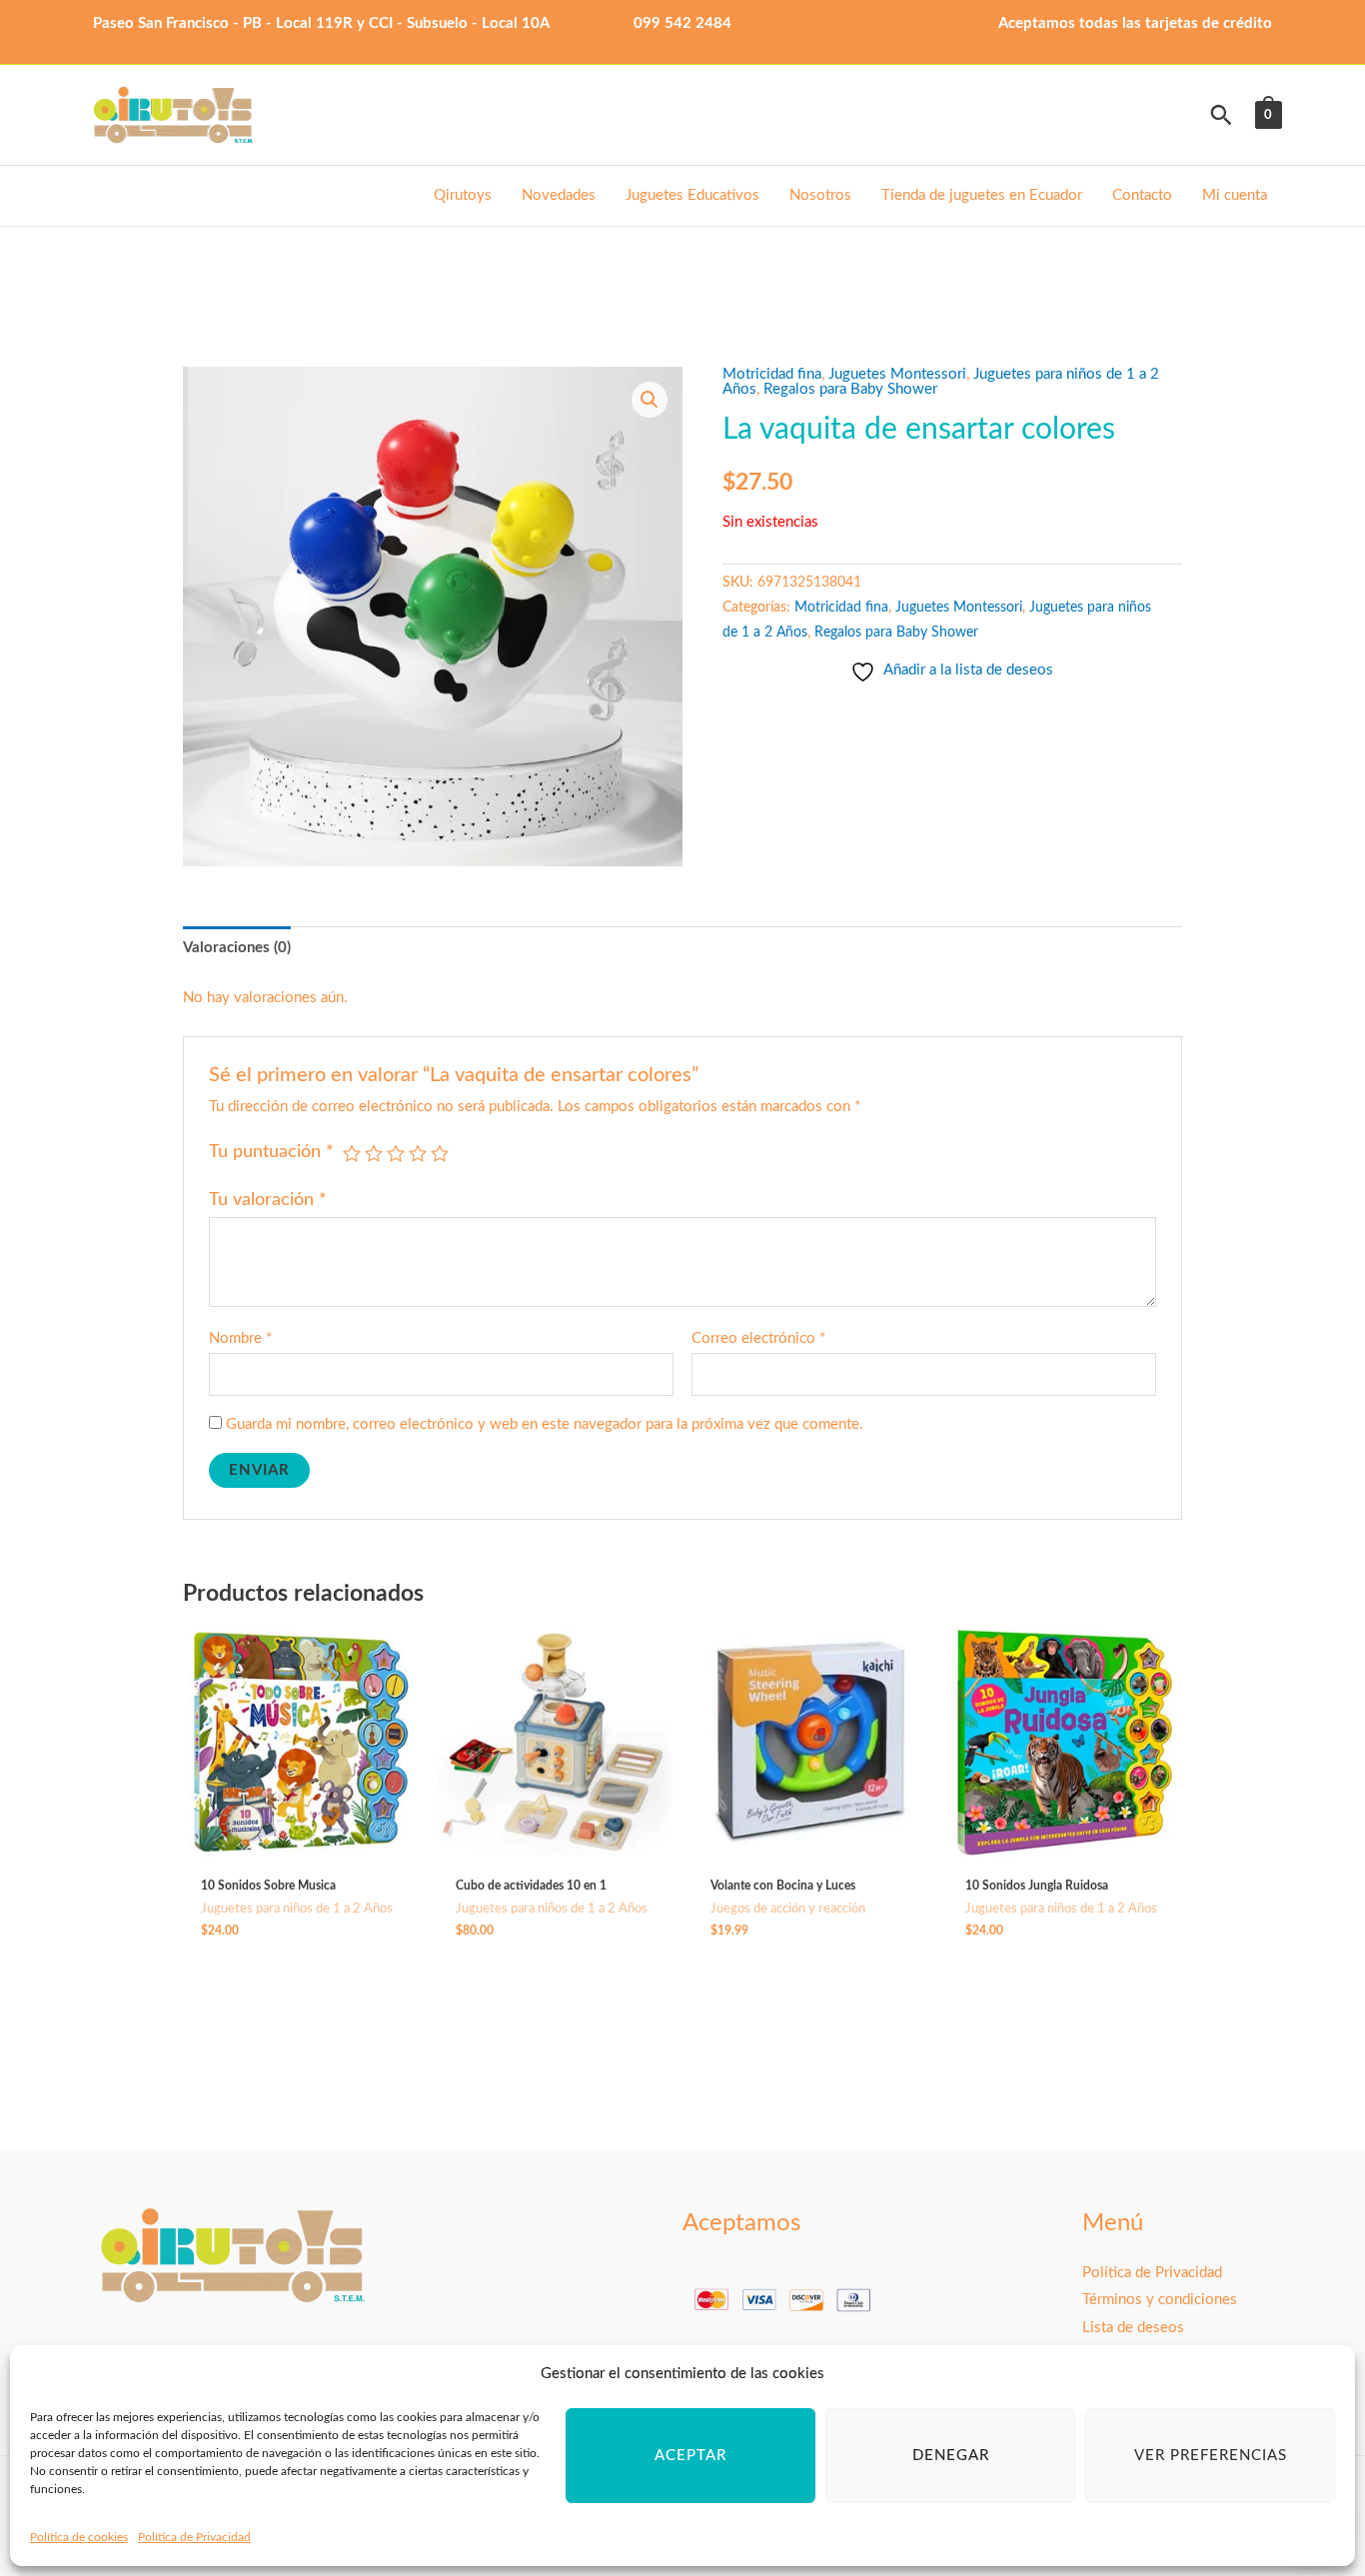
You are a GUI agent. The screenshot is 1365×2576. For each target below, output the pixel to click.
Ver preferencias (1211, 2456)
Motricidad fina (772, 374)
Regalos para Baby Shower (850, 389)
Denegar (951, 2456)
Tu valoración (268, 1200)
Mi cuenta (1235, 195)
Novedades (559, 195)
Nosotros (820, 195)
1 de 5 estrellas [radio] (352, 1153)
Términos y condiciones (1160, 2300)
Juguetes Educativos (692, 195)
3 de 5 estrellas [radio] (396, 1153)
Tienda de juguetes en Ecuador (982, 195)
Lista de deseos (1133, 2328)
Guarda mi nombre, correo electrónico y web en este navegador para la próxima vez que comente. (545, 1424)
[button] (1221, 115)
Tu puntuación (271, 1152)
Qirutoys (463, 195)
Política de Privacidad (194, 2537)
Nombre (240, 1338)
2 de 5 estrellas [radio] (374, 1153)
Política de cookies (79, 2537)
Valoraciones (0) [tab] (237, 948)
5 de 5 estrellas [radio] (440, 1153)
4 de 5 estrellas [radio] (418, 1153)
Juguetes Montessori (897, 374)
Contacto (1142, 195)
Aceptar (690, 2456)
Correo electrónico (758, 1338)
